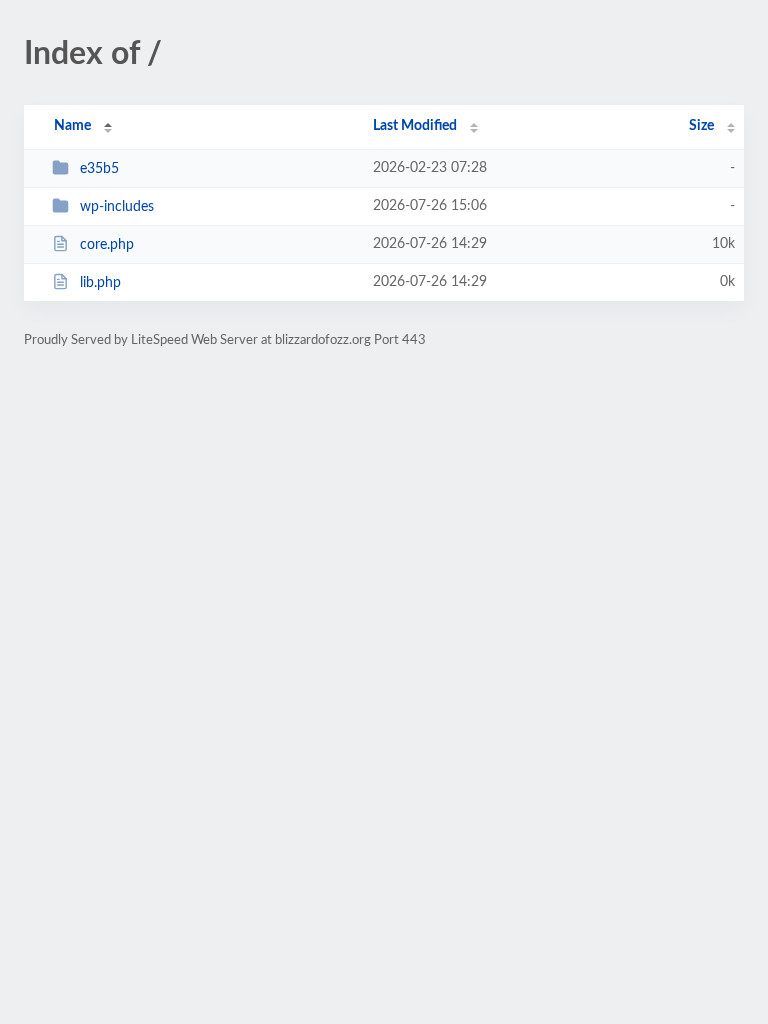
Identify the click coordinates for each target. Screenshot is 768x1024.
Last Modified (415, 126)
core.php (107, 245)
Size (701, 126)
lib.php (100, 283)
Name (72, 126)
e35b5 (99, 169)
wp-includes (117, 207)
